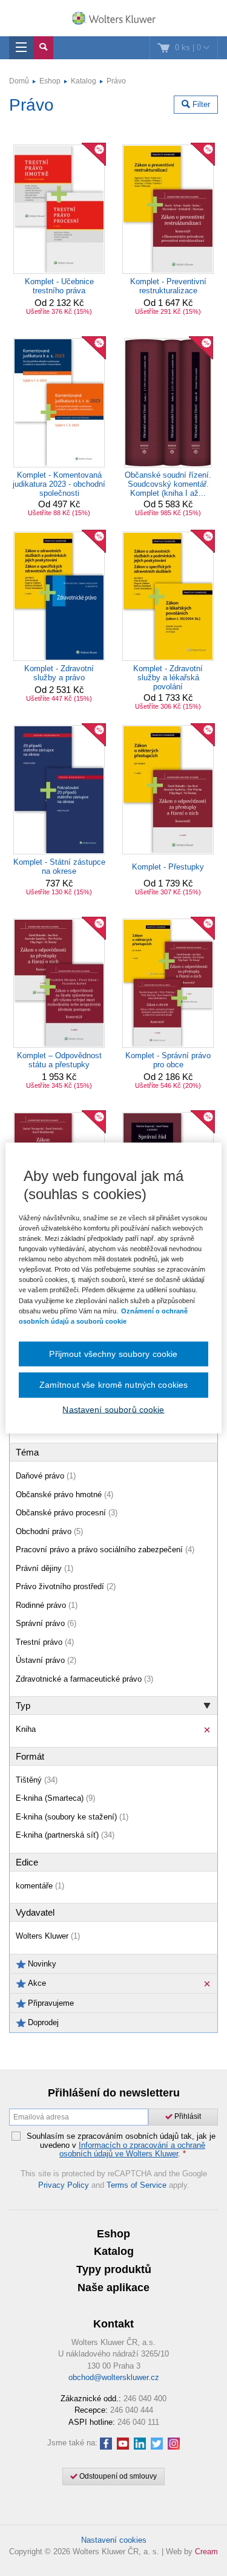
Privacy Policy (64, 2185)
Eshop (50, 81)
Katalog (84, 81)
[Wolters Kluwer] (113, 19)
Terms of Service (137, 2185)
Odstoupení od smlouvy (117, 2476)
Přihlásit (187, 2116)
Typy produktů (114, 2269)
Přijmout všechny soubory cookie (113, 1353)
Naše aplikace (113, 2288)
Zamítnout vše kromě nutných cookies (114, 1385)
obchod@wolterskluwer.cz (114, 2377)
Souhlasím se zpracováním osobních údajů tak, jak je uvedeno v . (121, 2145)
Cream (206, 2552)
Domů (19, 81)
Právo (116, 81)
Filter (200, 104)
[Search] (43, 48)
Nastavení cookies (114, 2540)
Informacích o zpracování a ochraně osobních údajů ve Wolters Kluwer (132, 2149)
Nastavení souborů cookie (113, 1409)
